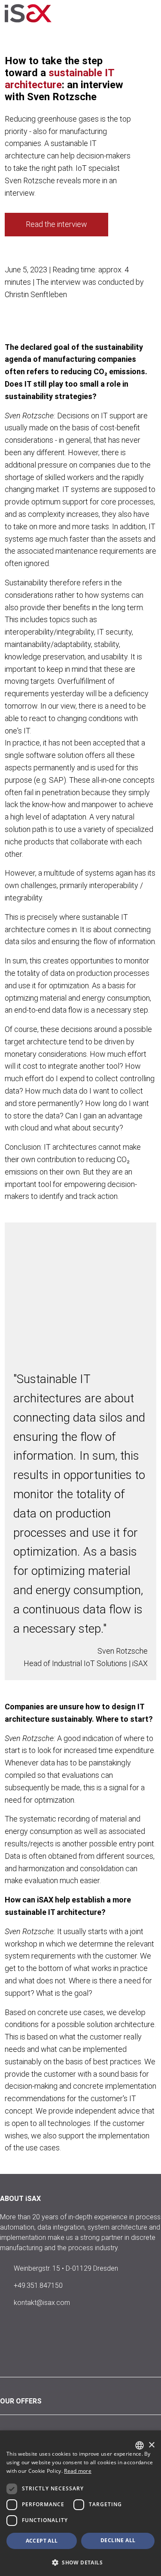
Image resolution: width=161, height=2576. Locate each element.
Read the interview (56, 224)
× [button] (151, 2445)
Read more (78, 2471)
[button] (80, 2562)
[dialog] (80, 2503)
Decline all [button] (118, 2540)
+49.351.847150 (38, 2285)
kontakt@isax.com (42, 2303)
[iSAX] (36, 13)
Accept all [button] (42, 2541)
